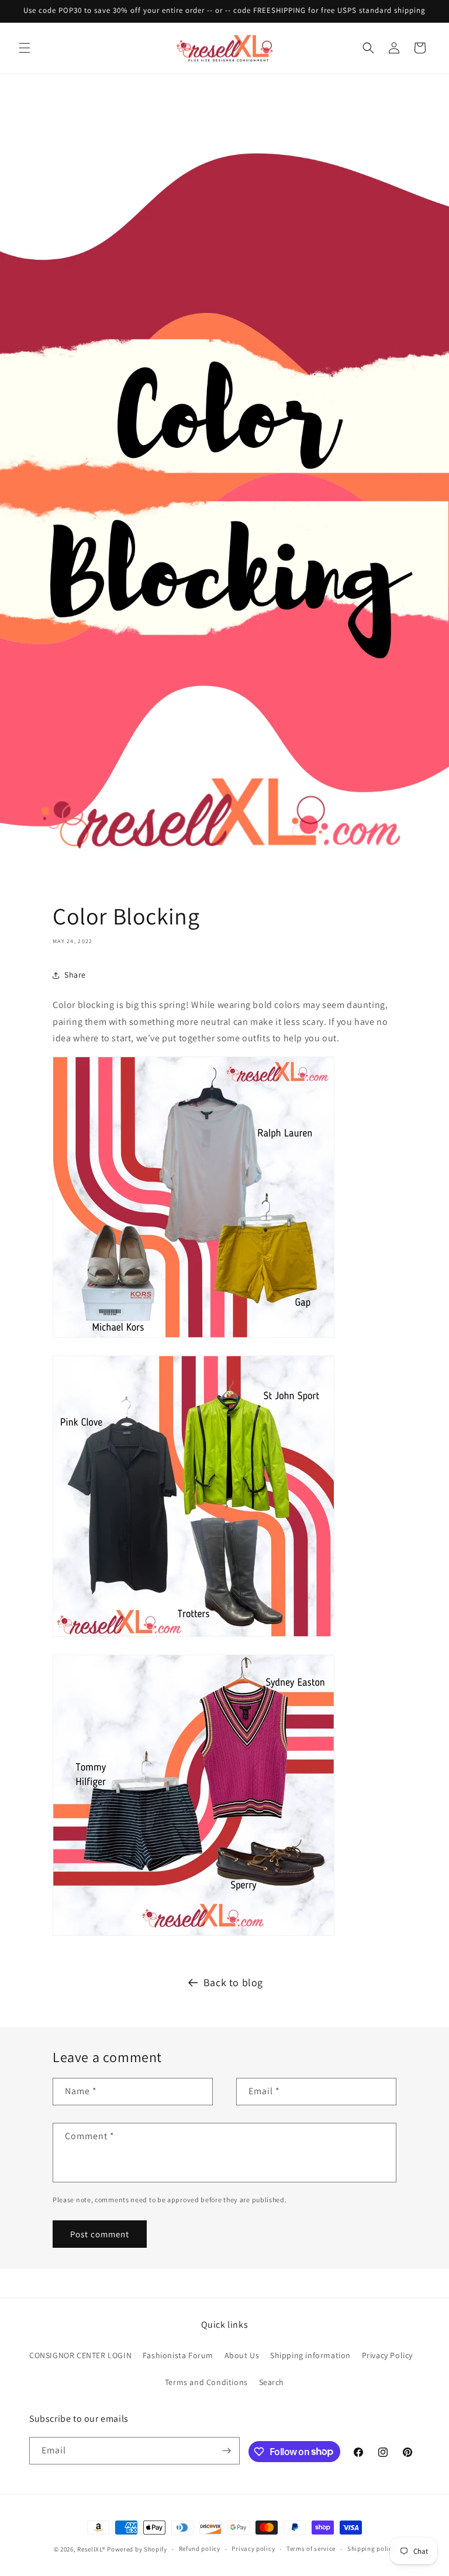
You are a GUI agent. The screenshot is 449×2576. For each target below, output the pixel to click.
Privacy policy (253, 2549)
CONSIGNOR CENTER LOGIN (80, 2355)
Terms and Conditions (206, 2382)
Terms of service (311, 2549)
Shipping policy (372, 2549)
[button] (25, 48)
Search (272, 2382)
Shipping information (310, 2355)
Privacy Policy (387, 2355)
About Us (242, 2355)
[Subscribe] (226, 2451)
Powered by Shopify (137, 2549)
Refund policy (200, 2549)
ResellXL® (91, 2549)
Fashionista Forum (178, 2355)
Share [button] (75, 975)
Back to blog (233, 1982)
